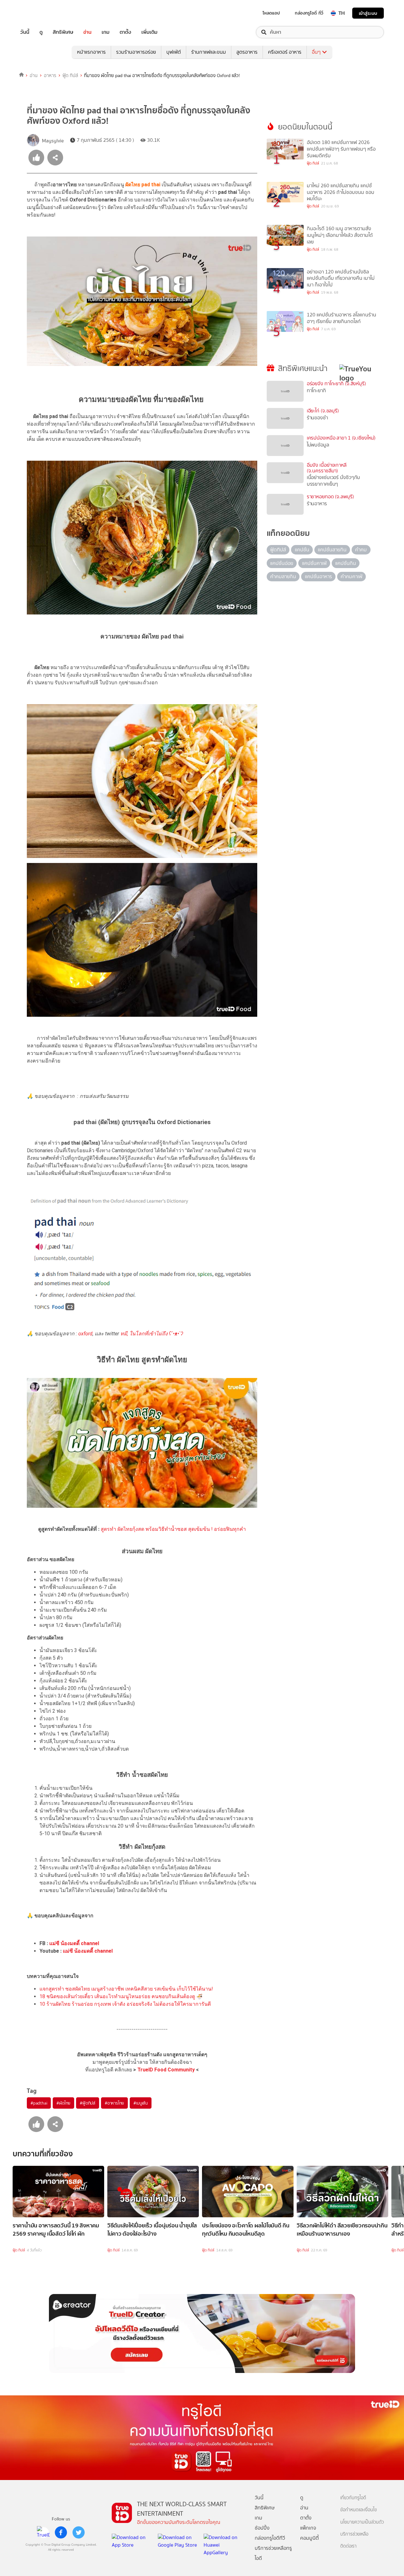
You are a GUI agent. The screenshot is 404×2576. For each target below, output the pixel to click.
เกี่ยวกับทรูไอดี (353, 2498)
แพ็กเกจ (308, 2528)
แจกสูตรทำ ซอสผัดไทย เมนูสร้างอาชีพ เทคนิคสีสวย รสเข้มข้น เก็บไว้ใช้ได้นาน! (126, 1989)
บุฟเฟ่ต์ (174, 52)
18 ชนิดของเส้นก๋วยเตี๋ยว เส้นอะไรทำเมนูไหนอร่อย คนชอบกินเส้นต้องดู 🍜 (121, 1996)
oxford (85, 1334)
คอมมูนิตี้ (309, 2538)
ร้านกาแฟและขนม (209, 52)
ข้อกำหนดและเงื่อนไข (359, 2510)
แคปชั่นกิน (346, 563)
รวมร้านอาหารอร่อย (136, 52)
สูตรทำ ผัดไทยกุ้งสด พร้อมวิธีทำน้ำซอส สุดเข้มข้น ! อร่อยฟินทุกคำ (173, 1529)
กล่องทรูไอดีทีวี (270, 2538)
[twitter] (79, 2532)
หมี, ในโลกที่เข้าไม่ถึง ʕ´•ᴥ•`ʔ (152, 1334)
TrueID (39, 13)
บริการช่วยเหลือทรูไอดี (273, 2553)
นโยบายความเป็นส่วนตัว (362, 2522)
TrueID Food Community (166, 2070)
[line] (43, 2532)
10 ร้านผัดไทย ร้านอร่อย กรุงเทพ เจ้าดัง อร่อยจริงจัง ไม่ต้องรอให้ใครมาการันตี (125, 2004)
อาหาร (50, 75)
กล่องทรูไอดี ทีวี (309, 13)
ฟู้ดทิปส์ (278, 550)
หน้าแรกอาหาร (91, 52)
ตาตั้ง (125, 32)
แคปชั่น (302, 550)
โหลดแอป (271, 13)
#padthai (39, 2103)
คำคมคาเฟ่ (351, 576)
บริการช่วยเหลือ (354, 2534)
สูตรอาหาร (247, 52)
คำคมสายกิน (283, 576)
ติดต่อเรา (348, 2546)
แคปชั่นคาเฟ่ (314, 563)
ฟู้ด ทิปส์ (70, 75)
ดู (41, 32)
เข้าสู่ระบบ (368, 13)
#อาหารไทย (114, 2103)
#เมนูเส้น (141, 2103)
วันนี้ (25, 32)
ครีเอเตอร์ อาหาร (285, 52)
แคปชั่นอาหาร (318, 576)
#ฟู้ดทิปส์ (88, 2103)
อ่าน (87, 32)
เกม (106, 32)
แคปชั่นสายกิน (332, 550)
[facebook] (61, 2532)
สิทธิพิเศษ (63, 32)
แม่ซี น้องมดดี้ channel (74, 1943)
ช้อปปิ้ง (262, 2528)
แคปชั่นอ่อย (282, 563)
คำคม (361, 550)
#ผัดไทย (63, 2103)
